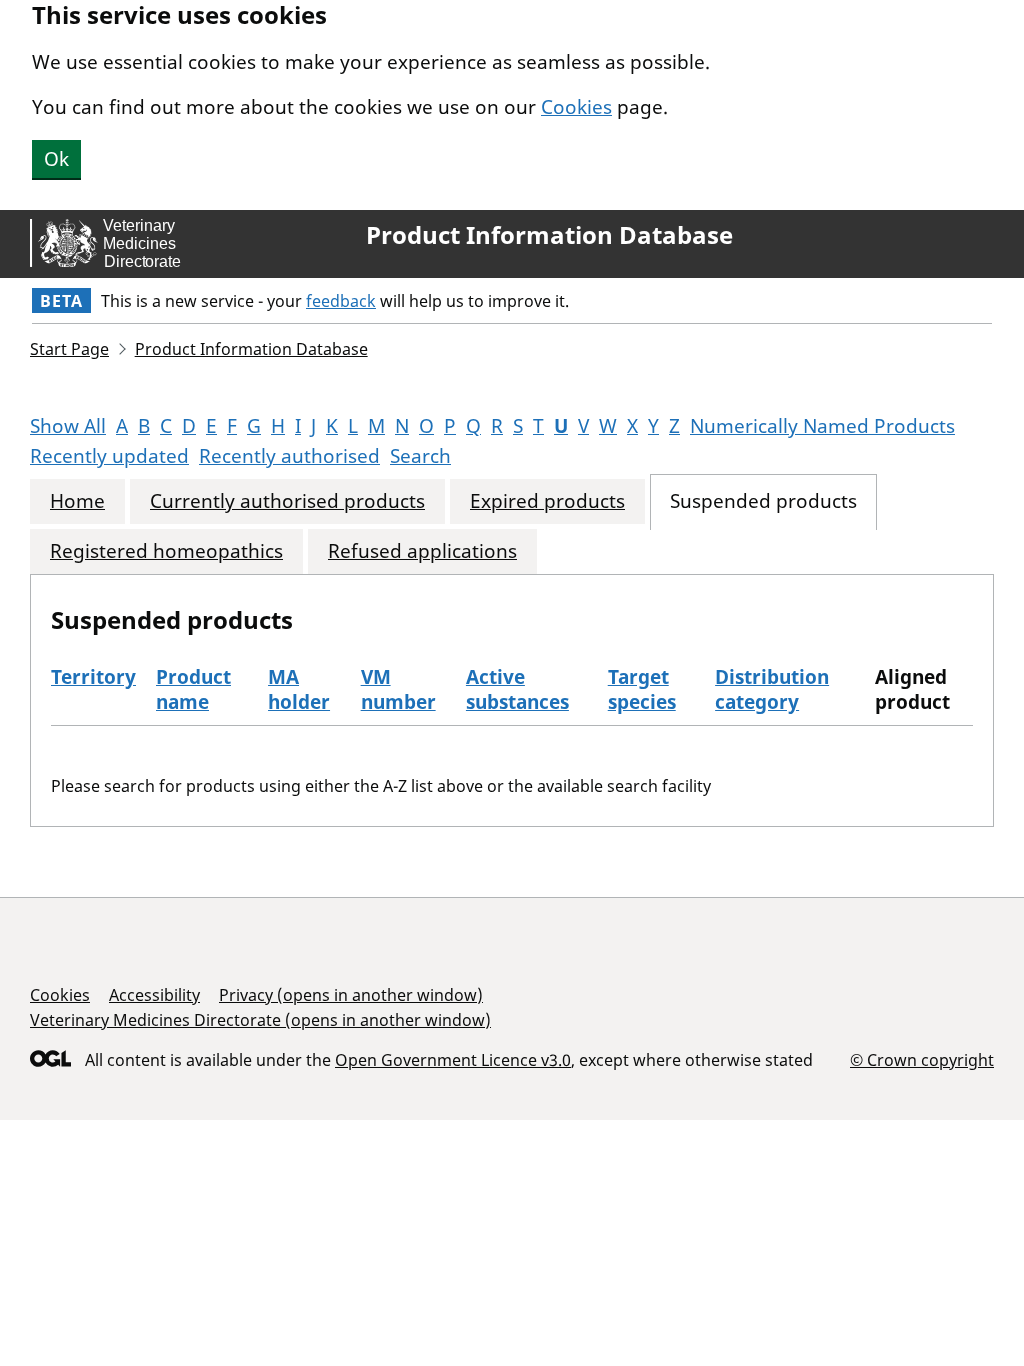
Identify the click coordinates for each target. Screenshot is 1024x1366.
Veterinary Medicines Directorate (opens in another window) (260, 1020)
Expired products (547, 501)
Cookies (576, 107)
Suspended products (763, 501)
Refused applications (422, 551)
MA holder (299, 689)
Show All (68, 426)
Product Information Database (549, 235)
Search (420, 456)
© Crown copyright (922, 1059)
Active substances (517, 689)
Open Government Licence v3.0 (453, 1060)
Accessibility (154, 995)
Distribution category (772, 689)
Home (77, 501)
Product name (193, 689)
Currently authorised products (287, 501)
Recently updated (109, 456)
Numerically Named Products (822, 426)
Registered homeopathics (166, 551)
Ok (56, 159)
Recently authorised (289, 456)
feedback (341, 301)
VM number (398, 689)
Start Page (69, 349)
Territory (93, 677)
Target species (642, 689)
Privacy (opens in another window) (351, 995)
